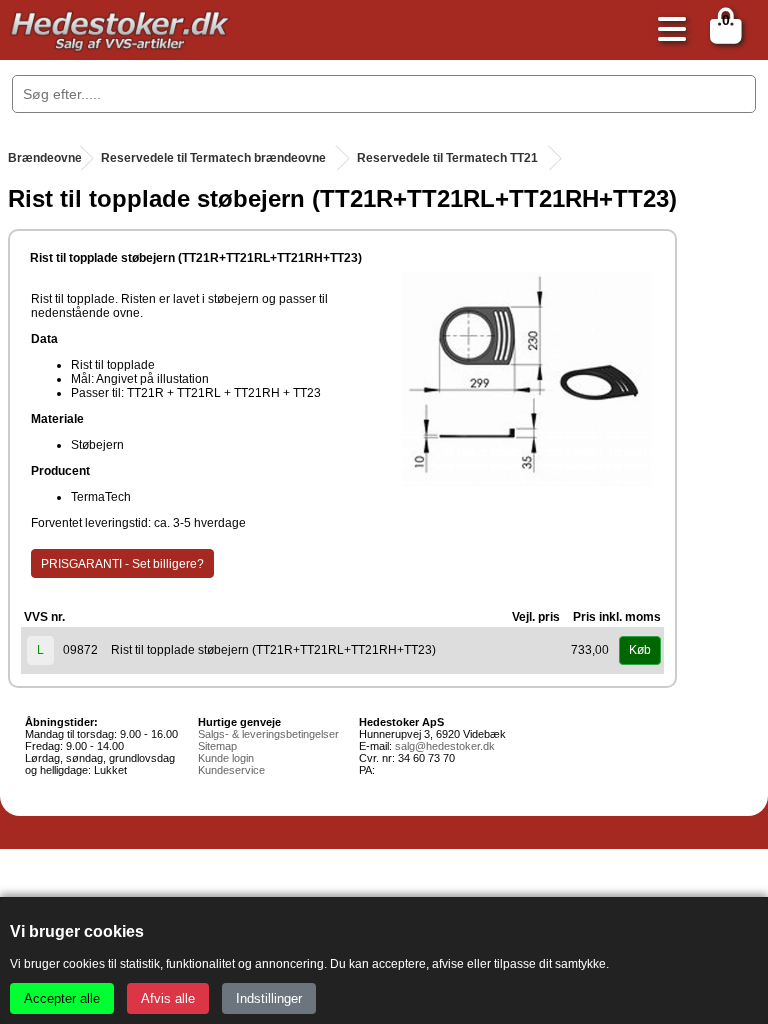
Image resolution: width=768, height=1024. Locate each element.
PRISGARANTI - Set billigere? (122, 564)
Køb (640, 650)
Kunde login (226, 758)
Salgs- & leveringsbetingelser (268, 734)
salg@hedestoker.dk (445, 746)
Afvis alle (168, 998)
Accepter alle (62, 998)
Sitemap (217, 746)
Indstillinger (269, 998)
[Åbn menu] (667, 30)
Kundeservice (231, 770)
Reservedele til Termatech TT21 (447, 158)
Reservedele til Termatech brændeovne (213, 158)
